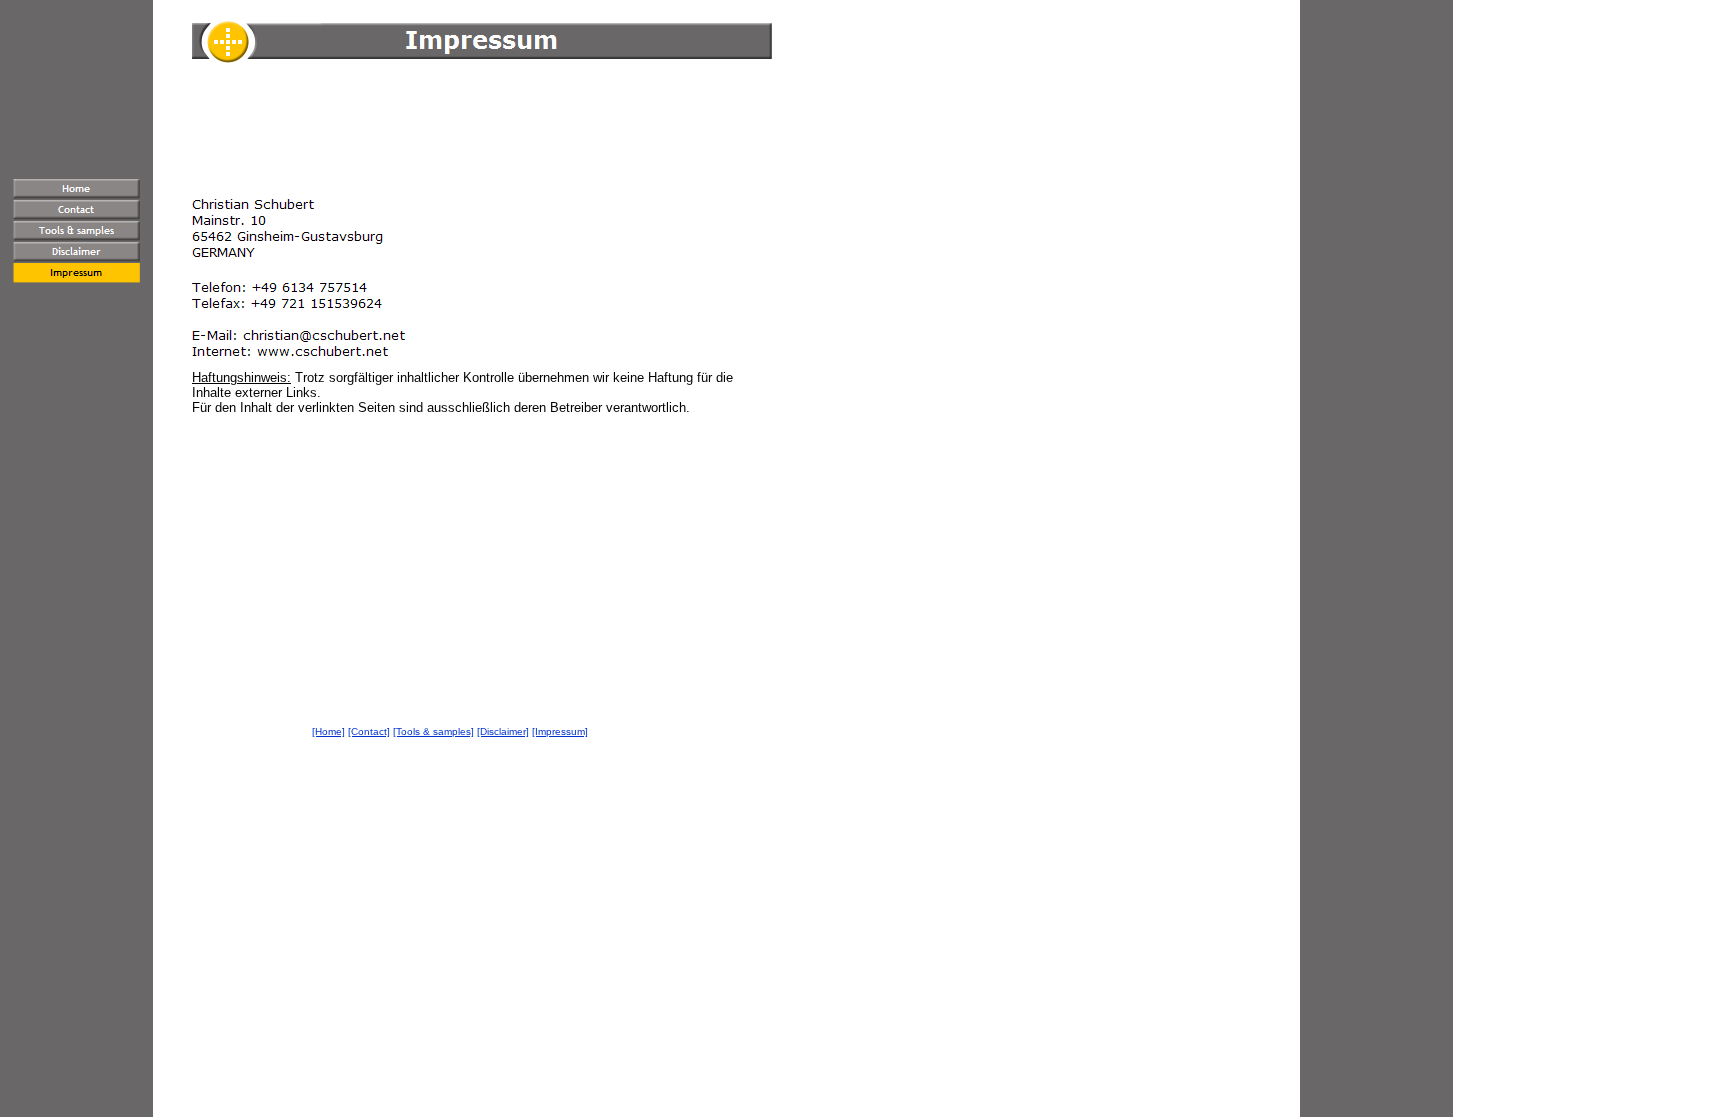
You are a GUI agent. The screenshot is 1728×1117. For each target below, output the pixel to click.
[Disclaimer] (503, 731)
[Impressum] (560, 731)
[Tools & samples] (433, 731)
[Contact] (369, 731)
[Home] (328, 731)
